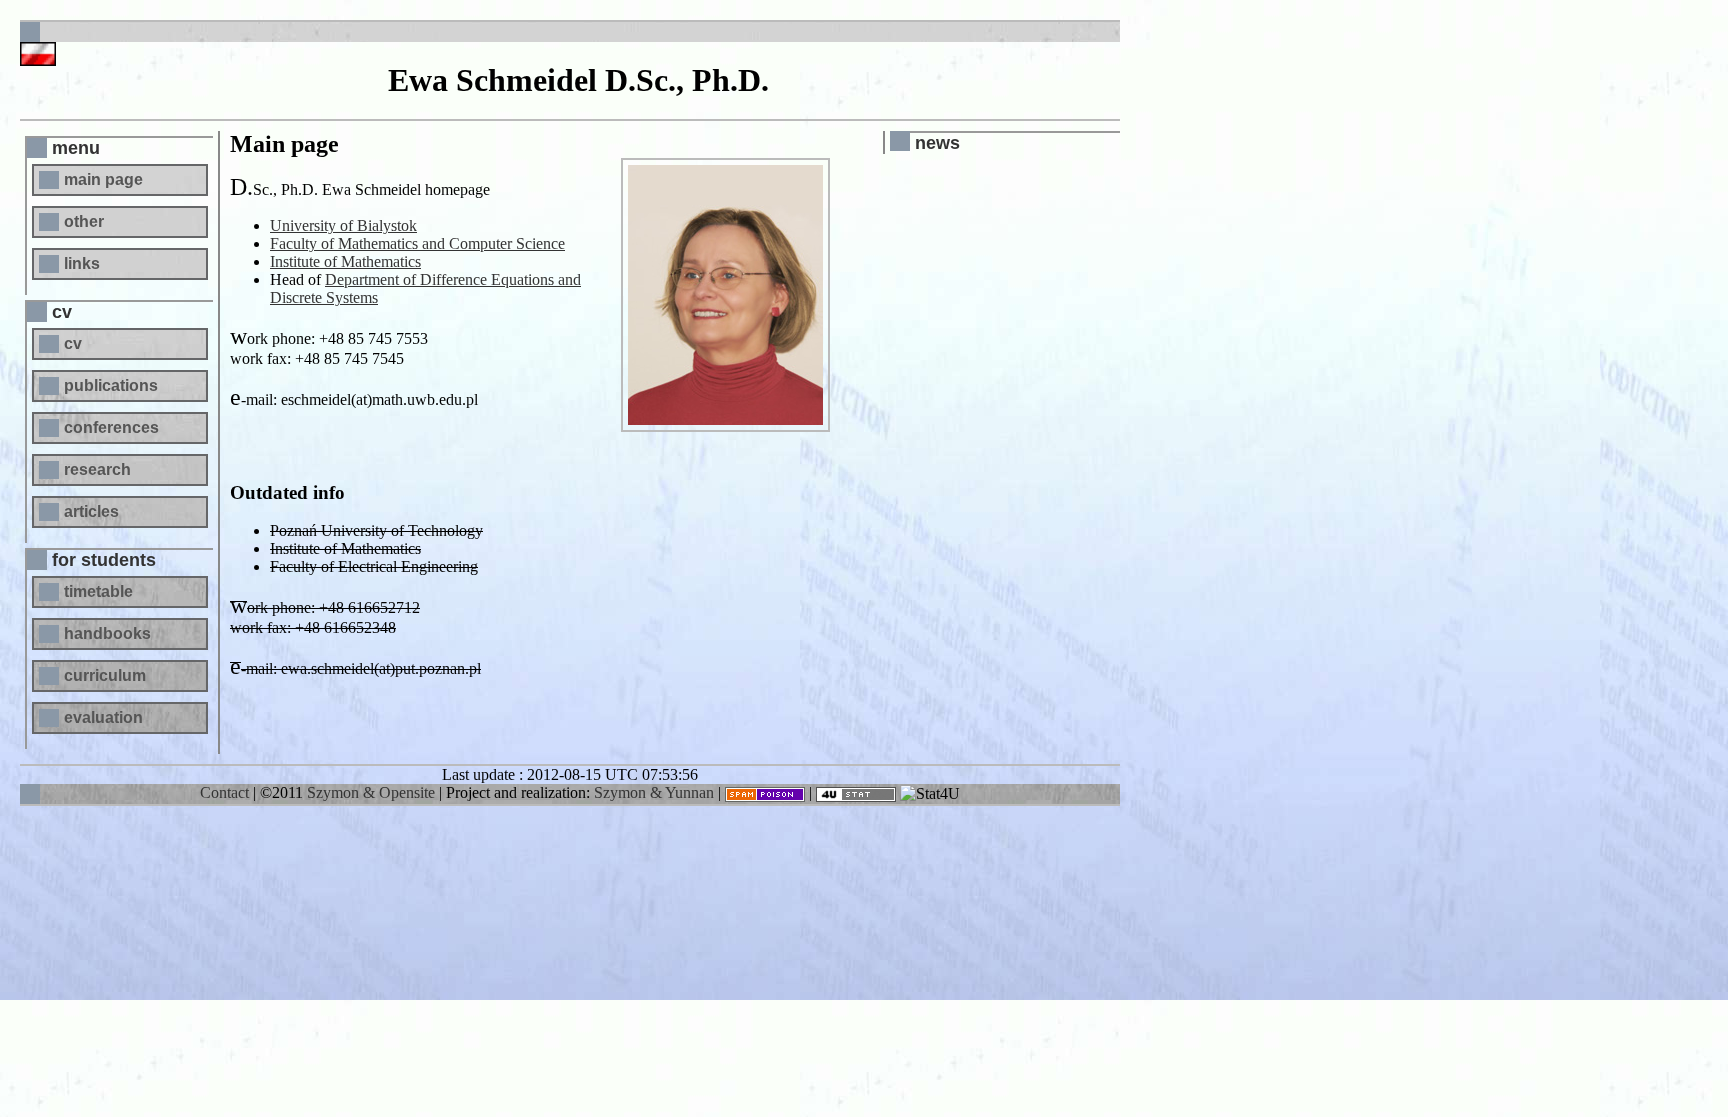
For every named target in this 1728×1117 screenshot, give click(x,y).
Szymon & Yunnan (654, 792)
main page (103, 179)
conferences (111, 427)
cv (73, 343)
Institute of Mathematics (345, 261)
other (84, 221)
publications (111, 385)
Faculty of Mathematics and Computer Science (417, 243)
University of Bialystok (343, 225)
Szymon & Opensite (371, 792)
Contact (224, 792)
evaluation (103, 717)
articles (91, 511)
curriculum (105, 675)
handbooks (107, 633)
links (82, 263)
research (97, 469)
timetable (98, 591)
